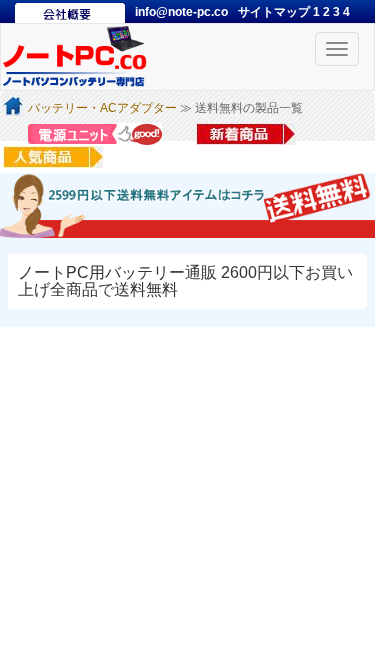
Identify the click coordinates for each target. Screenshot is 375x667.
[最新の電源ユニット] (98, 133)
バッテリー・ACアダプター (102, 108)
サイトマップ (275, 12)
